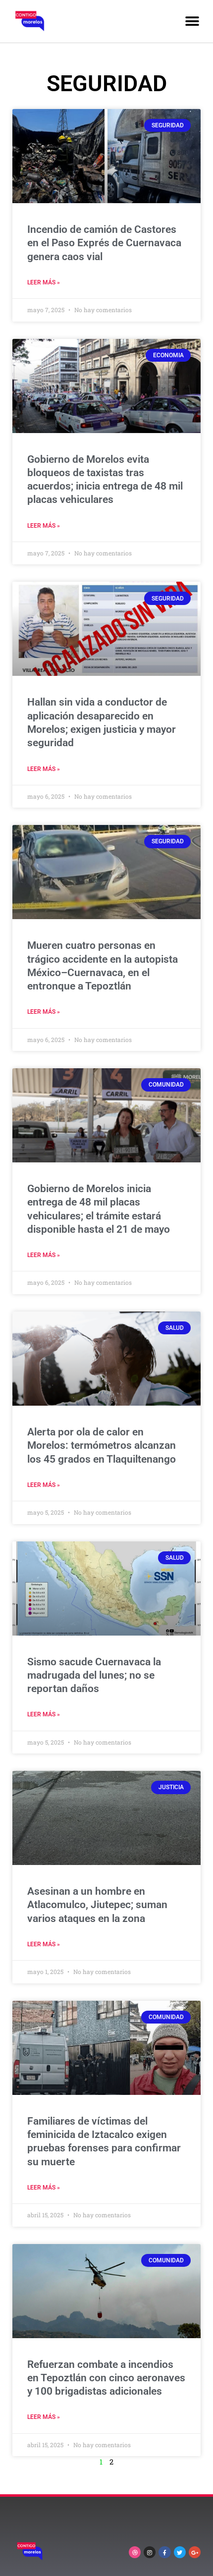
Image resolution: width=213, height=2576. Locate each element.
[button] (192, 21)
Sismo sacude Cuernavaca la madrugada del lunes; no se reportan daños (94, 1675)
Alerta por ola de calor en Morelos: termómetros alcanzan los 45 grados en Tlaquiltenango (102, 1446)
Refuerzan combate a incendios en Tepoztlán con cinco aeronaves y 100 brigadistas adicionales (106, 2378)
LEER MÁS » (44, 282)
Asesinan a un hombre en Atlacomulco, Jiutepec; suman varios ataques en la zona (97, 1905)
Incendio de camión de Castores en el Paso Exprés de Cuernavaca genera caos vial (104, 243)
